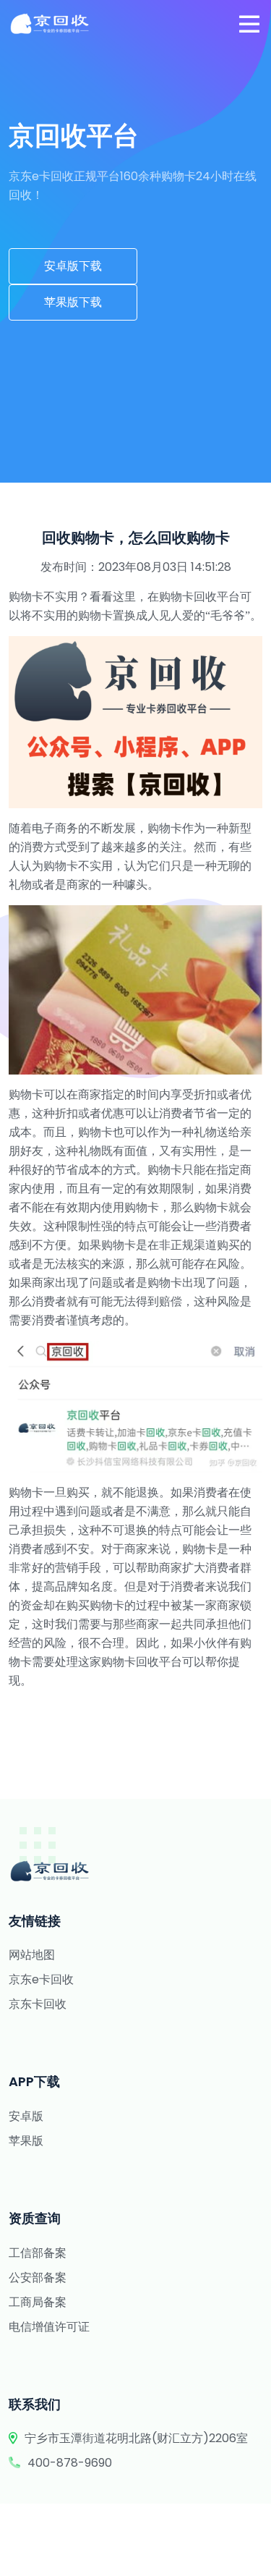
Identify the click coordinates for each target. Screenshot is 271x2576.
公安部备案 (38, 2278)
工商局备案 (38, 2302)
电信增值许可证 (49, 2327)
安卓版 (26, 2116)
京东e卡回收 (41, 1979)
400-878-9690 (70, 2463)
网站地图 (32, 1955)
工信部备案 (38, 2253)
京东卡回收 (38, 2004)
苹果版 (26, 2141)
